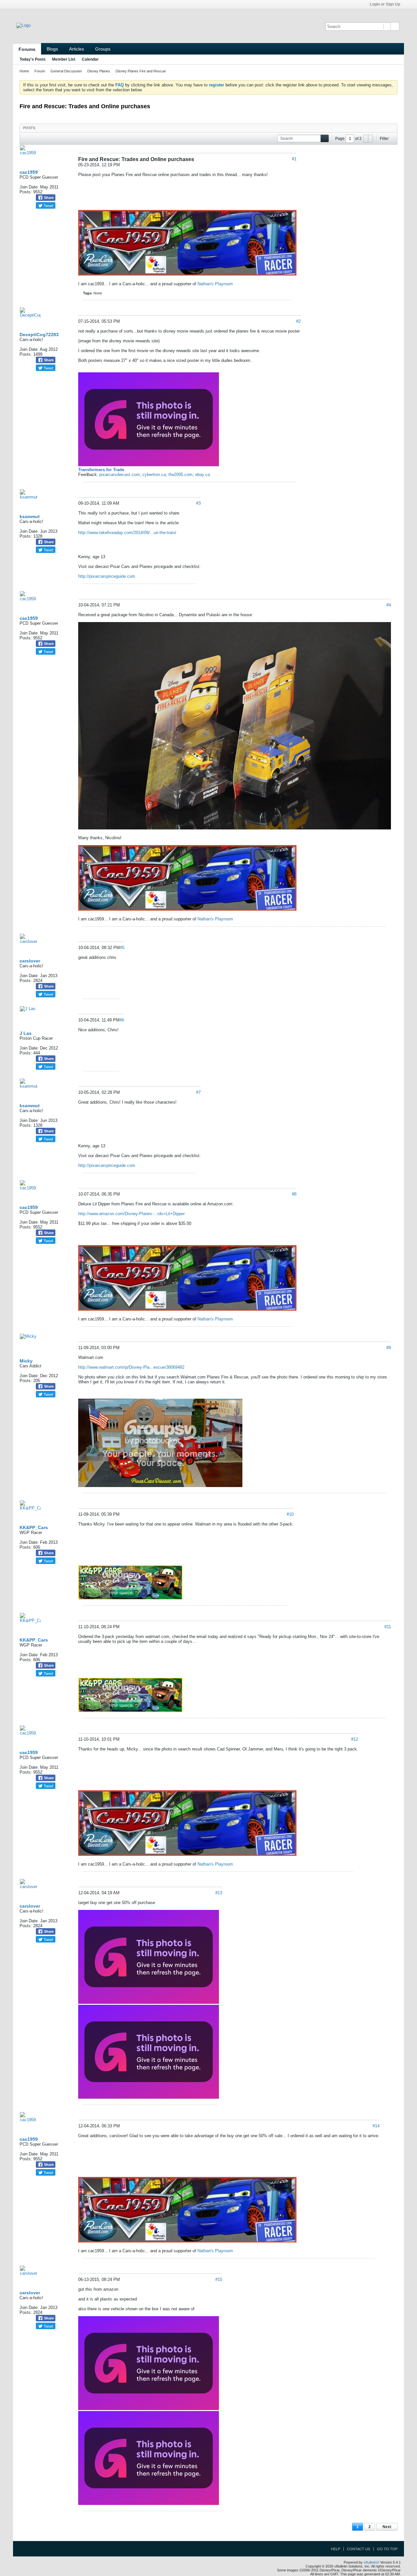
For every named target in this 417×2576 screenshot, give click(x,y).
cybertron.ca (154, 475)
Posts (29, 128)
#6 (122, 1020)
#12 (355, 1739)
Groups (103, 49)
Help (336, 2549)
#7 (198, 1092)
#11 (388, 1627)
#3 (198, 503)
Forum (40, 71)
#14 (376, 2126)
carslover (30, 961)
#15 (219, 2279)
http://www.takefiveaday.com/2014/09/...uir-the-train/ (127, 533)
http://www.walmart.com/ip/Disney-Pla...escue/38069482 (131, 1367)
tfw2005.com (180, 475)
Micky (26, 1361)
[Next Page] (370, 139)
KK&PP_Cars (34, 1527)
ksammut (30, 516)
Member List (64, 59)
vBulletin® (371, 2562)
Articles (77, 49)
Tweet (48, 205)
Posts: (26, 192)
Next (387, 2527)
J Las (26, 1033)
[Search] (395, 26)
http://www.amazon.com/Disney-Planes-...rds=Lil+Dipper (131, 1214)
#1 (294, 159)
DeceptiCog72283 (39, 335)
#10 (290, 1514)
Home (24, 71)
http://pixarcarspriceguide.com (107, 576)
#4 (389, 605)
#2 (298, 321)
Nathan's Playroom (215, 284)
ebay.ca (202, 475)
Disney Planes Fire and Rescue (141, 71)
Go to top (387, 2549)
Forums (27, 49)
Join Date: (29, 187)
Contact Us (359, 2549)
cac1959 (29, 172)
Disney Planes (99, 71)
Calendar (90, 59)
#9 (389, 1348)
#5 (122, 948)
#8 (294, 1194)
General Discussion (66, 71)
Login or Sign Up (385, 4)
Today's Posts (33, 59)
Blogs (52, 49)
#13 (219, 1893)
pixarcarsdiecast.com (120, 475)
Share (48, 198)
